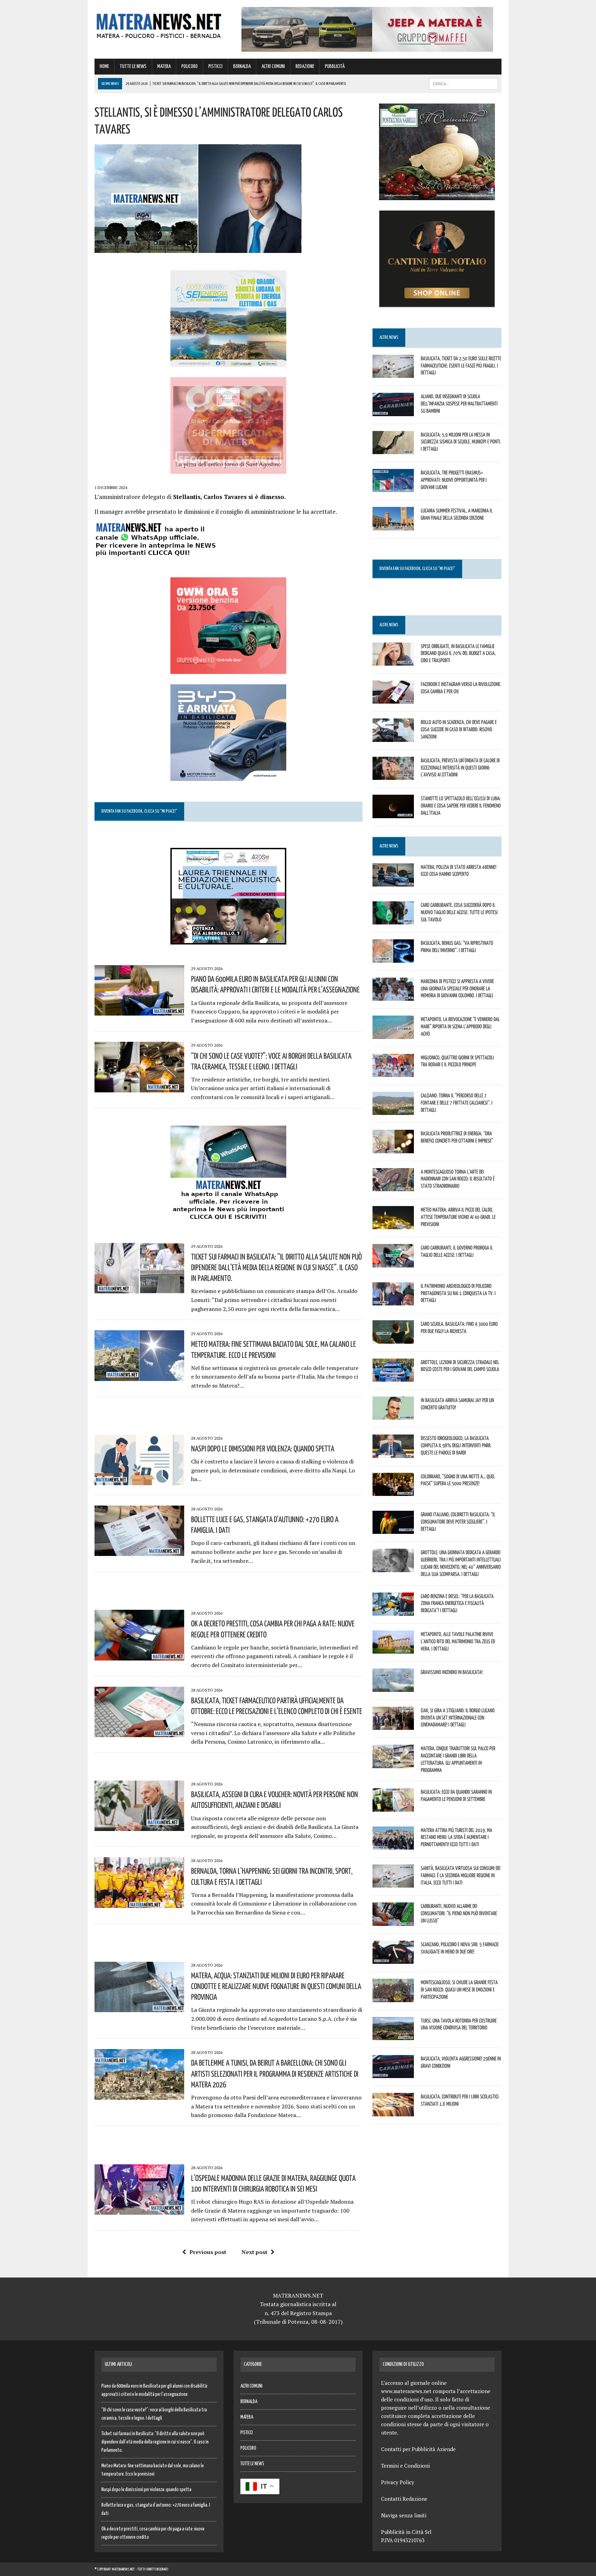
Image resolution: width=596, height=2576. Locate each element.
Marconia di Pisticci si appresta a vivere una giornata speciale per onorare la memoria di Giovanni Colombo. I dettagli (457, 988)
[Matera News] (159, 24)
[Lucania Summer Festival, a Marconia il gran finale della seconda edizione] (393, 526)
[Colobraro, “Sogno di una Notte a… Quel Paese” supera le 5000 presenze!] (393, 1491)
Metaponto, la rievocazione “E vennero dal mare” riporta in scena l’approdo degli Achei (460, 1026)
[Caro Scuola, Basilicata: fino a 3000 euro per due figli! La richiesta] (393, 1339)
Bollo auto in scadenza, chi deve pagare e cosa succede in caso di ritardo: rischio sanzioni (459, 729)
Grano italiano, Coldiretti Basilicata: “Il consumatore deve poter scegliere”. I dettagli (458, 1521)
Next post (254, 2252)
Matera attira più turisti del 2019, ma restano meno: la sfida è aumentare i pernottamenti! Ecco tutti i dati (456, 1837)
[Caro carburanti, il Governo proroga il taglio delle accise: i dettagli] (393, 1263)
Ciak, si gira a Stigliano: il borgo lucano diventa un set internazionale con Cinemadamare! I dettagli (458, 1717)
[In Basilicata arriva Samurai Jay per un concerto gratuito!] (393, 1415)
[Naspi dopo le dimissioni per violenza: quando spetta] (139, 1480)
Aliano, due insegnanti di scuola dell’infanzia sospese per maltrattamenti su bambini (459, 403)
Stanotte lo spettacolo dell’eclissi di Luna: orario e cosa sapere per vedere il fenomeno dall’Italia (461, 805)
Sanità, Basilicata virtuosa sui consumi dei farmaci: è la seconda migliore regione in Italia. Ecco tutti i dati (461, 1875)
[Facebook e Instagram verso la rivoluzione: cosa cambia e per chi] (393, 699)
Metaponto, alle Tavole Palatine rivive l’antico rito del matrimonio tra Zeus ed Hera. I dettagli (458, 1641)
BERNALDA (242, 66)
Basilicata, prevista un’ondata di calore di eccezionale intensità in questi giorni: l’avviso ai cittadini (460, 767)
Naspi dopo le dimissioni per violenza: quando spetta (263, 1448)
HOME (104, 66)
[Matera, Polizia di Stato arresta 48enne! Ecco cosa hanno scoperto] (393, 882)
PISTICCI (215, 66)
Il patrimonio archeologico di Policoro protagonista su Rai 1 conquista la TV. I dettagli (458, 1293)
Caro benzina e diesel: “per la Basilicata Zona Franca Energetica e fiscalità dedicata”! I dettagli (457, 1603)
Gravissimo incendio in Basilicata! (452, 1672)
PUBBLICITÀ (335, 66)
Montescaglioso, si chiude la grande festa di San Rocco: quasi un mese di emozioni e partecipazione (459, 1989)
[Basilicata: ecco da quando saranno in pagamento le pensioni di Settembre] (393, 1807)
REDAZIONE (305, 66)
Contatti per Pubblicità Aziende (418, 2449)
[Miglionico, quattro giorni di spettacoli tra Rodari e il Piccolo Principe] (393, 1072)
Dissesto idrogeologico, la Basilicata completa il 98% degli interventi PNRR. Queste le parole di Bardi (456, 1445)
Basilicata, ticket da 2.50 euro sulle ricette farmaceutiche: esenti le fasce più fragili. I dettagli (461, 365)
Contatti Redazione (404, 2499)
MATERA (164, 66)
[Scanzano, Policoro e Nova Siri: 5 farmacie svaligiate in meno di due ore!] (393, 1959)
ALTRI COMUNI (273, 66)
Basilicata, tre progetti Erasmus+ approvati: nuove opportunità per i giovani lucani (454, 480)
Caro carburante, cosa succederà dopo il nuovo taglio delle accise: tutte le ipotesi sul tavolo (459, 912)
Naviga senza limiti (404, 2515)
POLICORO (190, 66)
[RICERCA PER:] (464, 84)
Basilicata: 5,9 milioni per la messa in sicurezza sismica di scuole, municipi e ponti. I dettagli (461, 442)
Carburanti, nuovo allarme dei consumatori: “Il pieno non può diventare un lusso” (459, 1913)
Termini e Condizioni (405, 2466)
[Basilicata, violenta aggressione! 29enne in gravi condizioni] (393, 2074)
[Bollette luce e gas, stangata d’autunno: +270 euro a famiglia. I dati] (139, 1551)
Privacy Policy (398, 2482)
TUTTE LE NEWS (133, 66)
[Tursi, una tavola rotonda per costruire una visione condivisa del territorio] (393, 2035)
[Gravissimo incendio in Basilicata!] (393, 1687)
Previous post (208, 2252)
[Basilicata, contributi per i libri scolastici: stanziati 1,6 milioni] (393, 2112)
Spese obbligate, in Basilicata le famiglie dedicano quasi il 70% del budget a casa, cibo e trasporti (458, 653)
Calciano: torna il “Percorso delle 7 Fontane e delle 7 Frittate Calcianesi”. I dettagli (457, 1103)
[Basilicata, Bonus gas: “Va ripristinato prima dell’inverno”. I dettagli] (393, 958)
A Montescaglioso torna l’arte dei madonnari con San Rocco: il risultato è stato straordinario (458, 1179)
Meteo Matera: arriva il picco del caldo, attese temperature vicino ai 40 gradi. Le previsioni (458, 1217)
